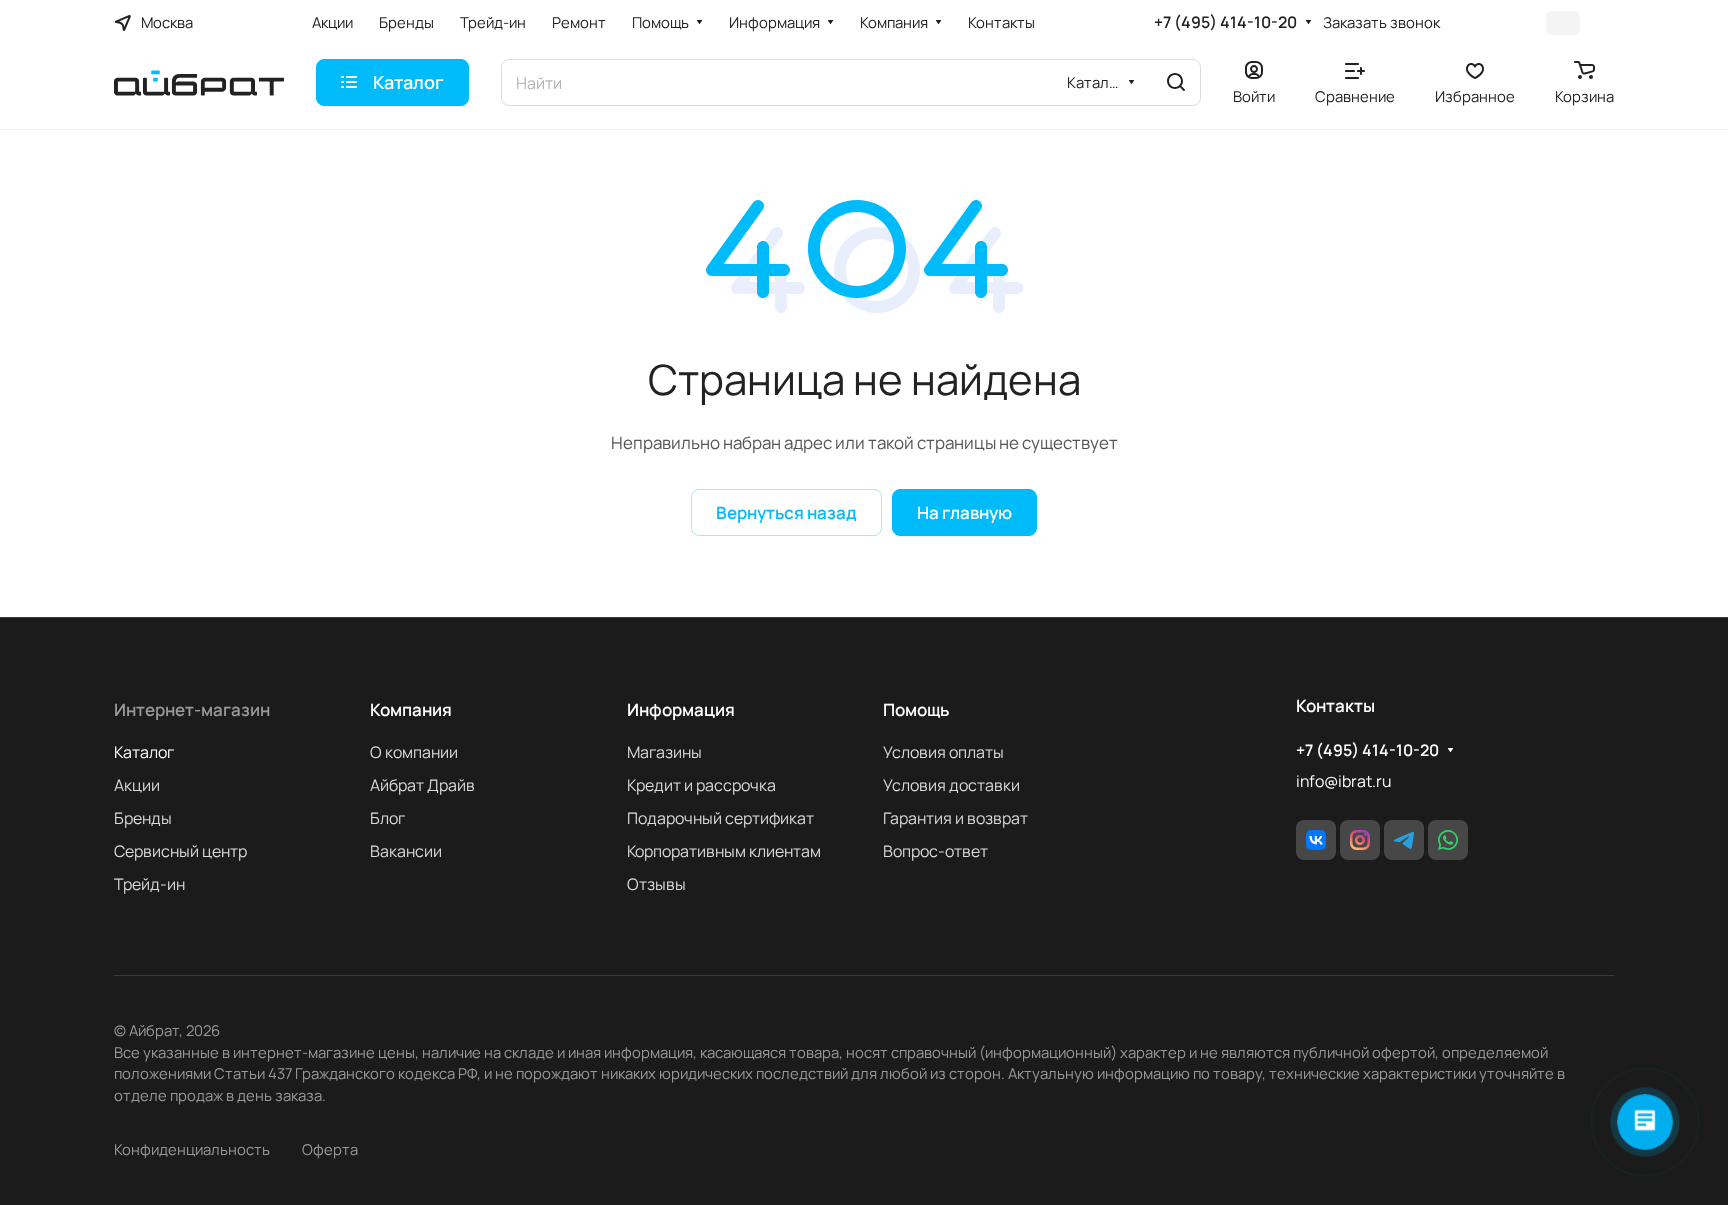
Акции (137, 785)
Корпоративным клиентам (724, 851)
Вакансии (406, 851)
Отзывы (656, 884)
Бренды (143, 818)
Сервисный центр (180, 851)
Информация (681, 709)
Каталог (144, 752)
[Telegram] (1404, 840)
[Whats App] (1448, 840)
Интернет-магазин (192, 709)
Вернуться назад (786, 512)
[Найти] (1176, 82)
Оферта (330, 1149)
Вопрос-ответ (935, 851)
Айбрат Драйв (422, 785)
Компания (411, 709)
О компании (414, 752)
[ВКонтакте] (1316, 840)
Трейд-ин (149, 884)
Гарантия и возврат (955, 818)
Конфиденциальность (192, 1149)
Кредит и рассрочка (701, 785)
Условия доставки (951, 785)
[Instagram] (1360, 840)
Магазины (664, 752)
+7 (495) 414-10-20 (1225, 22)
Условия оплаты (943, 752)
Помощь (916, 709)
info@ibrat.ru (1343, 781)
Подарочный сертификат (720, 818)
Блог (387, 818)
